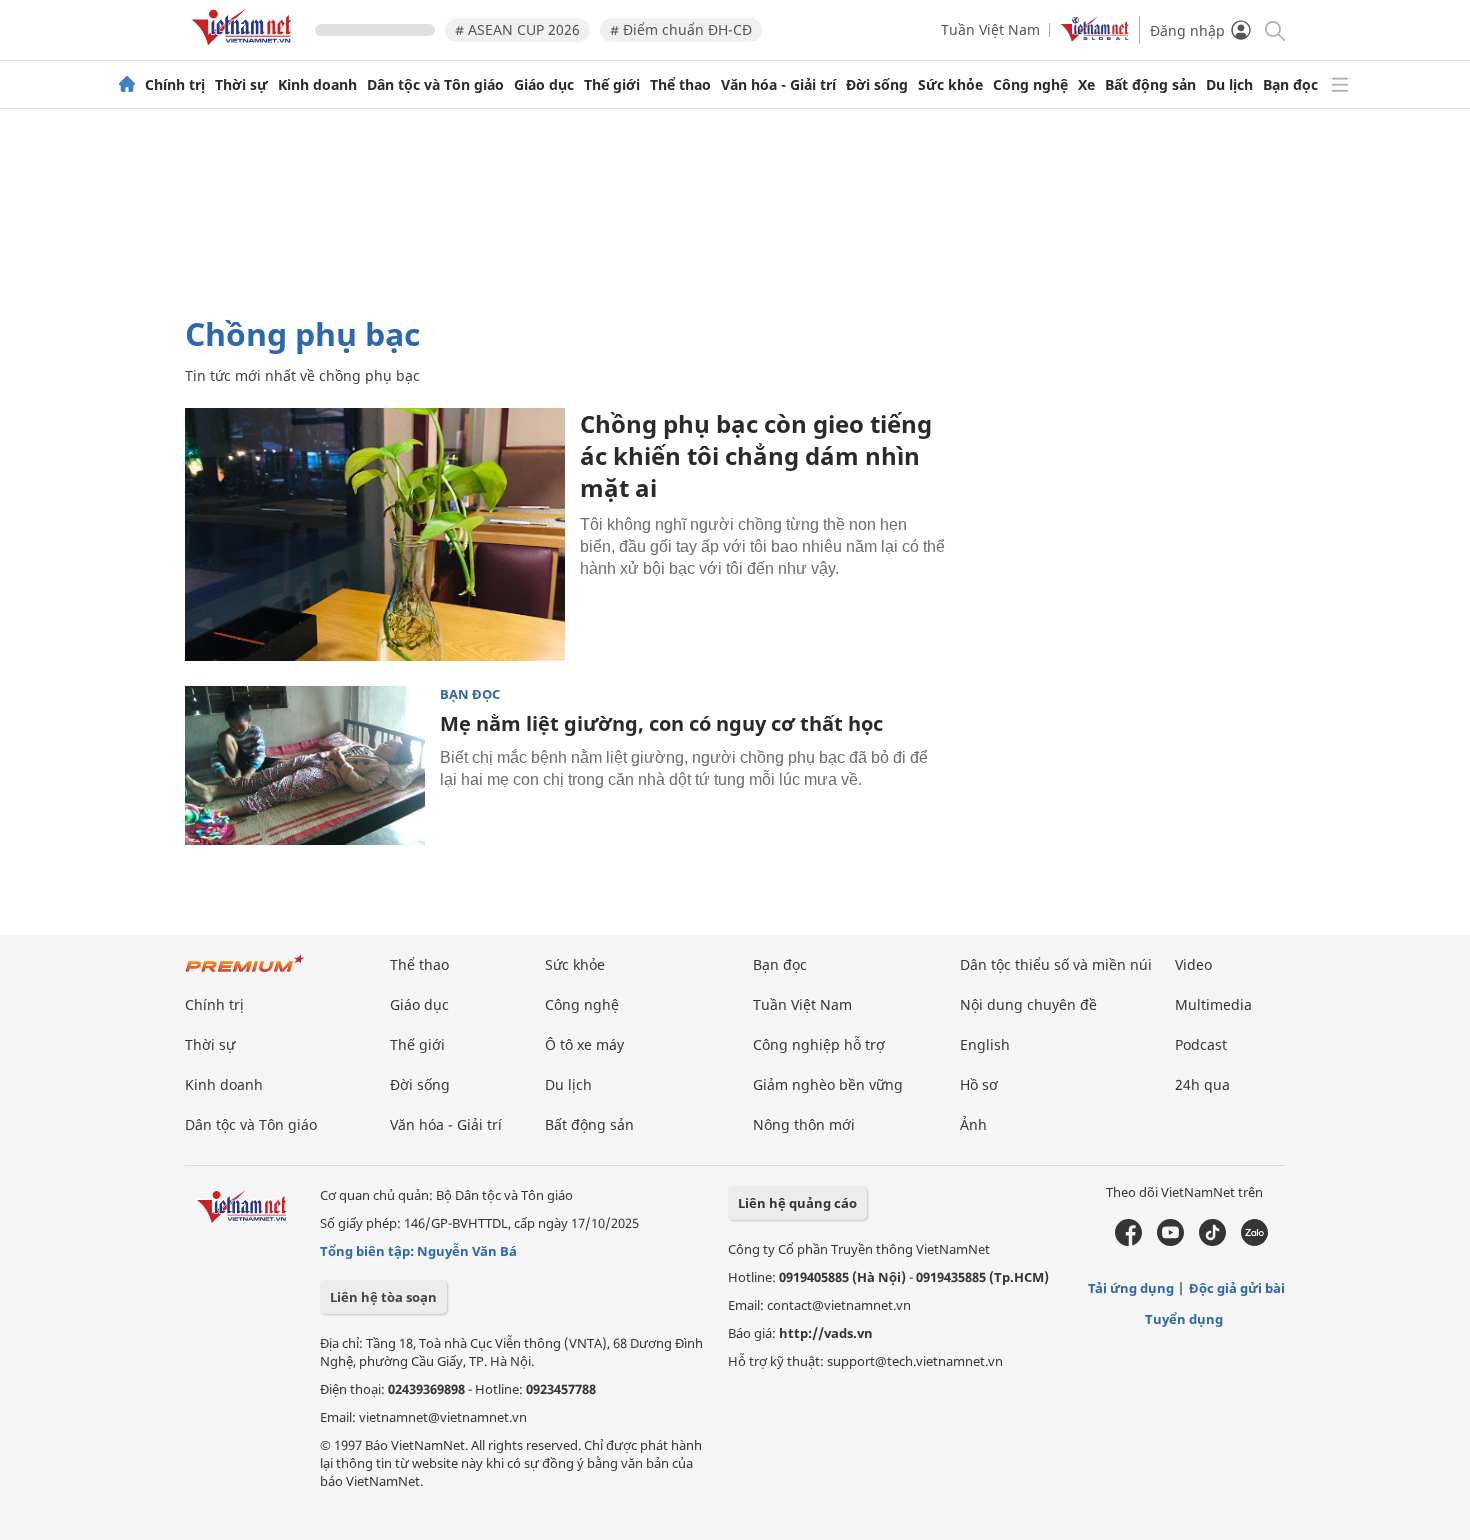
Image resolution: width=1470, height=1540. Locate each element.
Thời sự (241, 85)
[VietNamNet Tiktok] (1212, 1241)
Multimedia (1213, 1004)
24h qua (1202, 1084)
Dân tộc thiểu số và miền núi (1056, 964)
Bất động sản (1150, 85)
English (985, 1044)
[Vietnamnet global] (1095, 36)
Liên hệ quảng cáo (797, 1203)
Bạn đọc (1290, 85)
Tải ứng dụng (1131, 1288)
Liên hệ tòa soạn (383, 1297)
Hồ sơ (979, 1084)
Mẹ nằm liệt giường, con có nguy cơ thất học (661, 723)
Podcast (1201, 1044)
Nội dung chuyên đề (1028, 1004)
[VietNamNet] (127, 85)
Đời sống (877, 85)
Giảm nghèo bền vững (828, 1084)
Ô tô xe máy (584, 1044)
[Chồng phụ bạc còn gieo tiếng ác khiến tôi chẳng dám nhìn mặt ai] (375, 534)
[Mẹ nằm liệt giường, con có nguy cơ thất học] (305, 766)
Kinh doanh (317, 85)
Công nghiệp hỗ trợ (819, 1044)
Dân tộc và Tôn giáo (435, 85)
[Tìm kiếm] (1273, 29)
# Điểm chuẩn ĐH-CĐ (681, 29)
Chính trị (175, 85)
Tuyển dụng (1184, 1319)
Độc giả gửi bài (1237, 1288)
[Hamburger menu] (1340, 85)
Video (1193, 964)
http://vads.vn (826, 1333)
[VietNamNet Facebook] (1128, 1241)
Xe (1086, 85)
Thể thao (680, 85)
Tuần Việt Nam (990, 29)
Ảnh (973, 1124)
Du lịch (1229, 85)
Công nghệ (1030, 85)
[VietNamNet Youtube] (1170, 1241)
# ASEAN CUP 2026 (517, 29)
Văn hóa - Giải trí (778, 85)
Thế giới (612, 85)
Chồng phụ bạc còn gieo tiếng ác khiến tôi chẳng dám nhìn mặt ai (756, 455)
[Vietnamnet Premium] (245, 973)
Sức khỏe (950, 85)
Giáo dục (544, 85)
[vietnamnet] (245, 48)
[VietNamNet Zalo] (1254, 1241)
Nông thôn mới (804, 1124)
